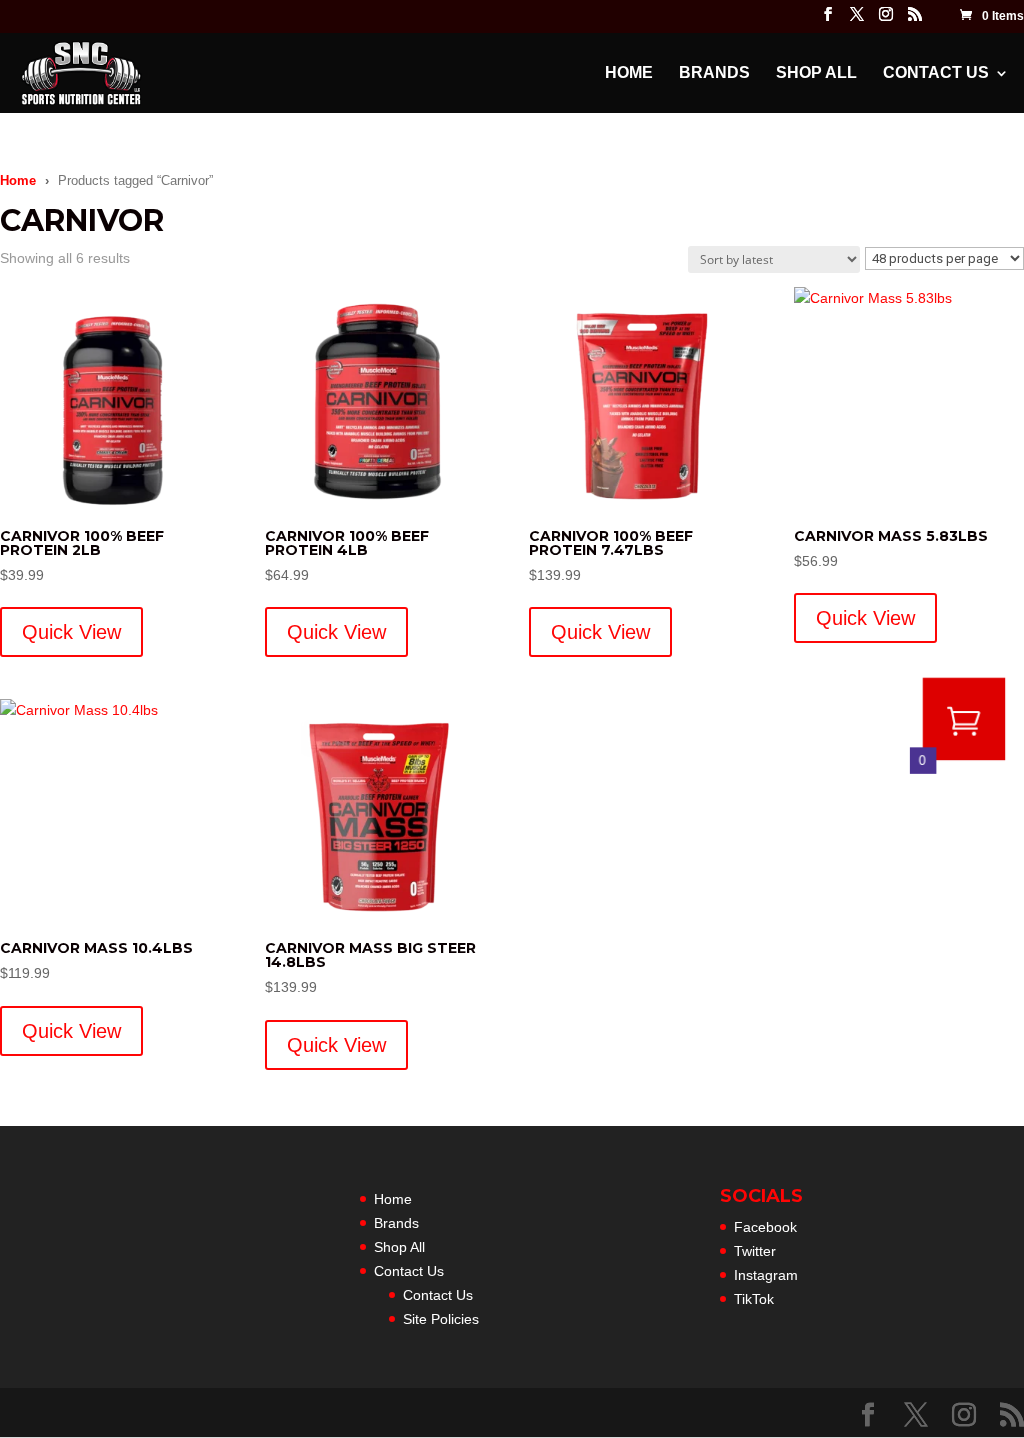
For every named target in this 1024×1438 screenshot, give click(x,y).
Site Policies (441, 1319)
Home (629, 73)
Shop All (816, 73)
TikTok (754, 1299)
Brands (714, 73)
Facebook (765, 1227)
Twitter (755, 1251)
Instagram (766, 1275)
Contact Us (936, 73)
